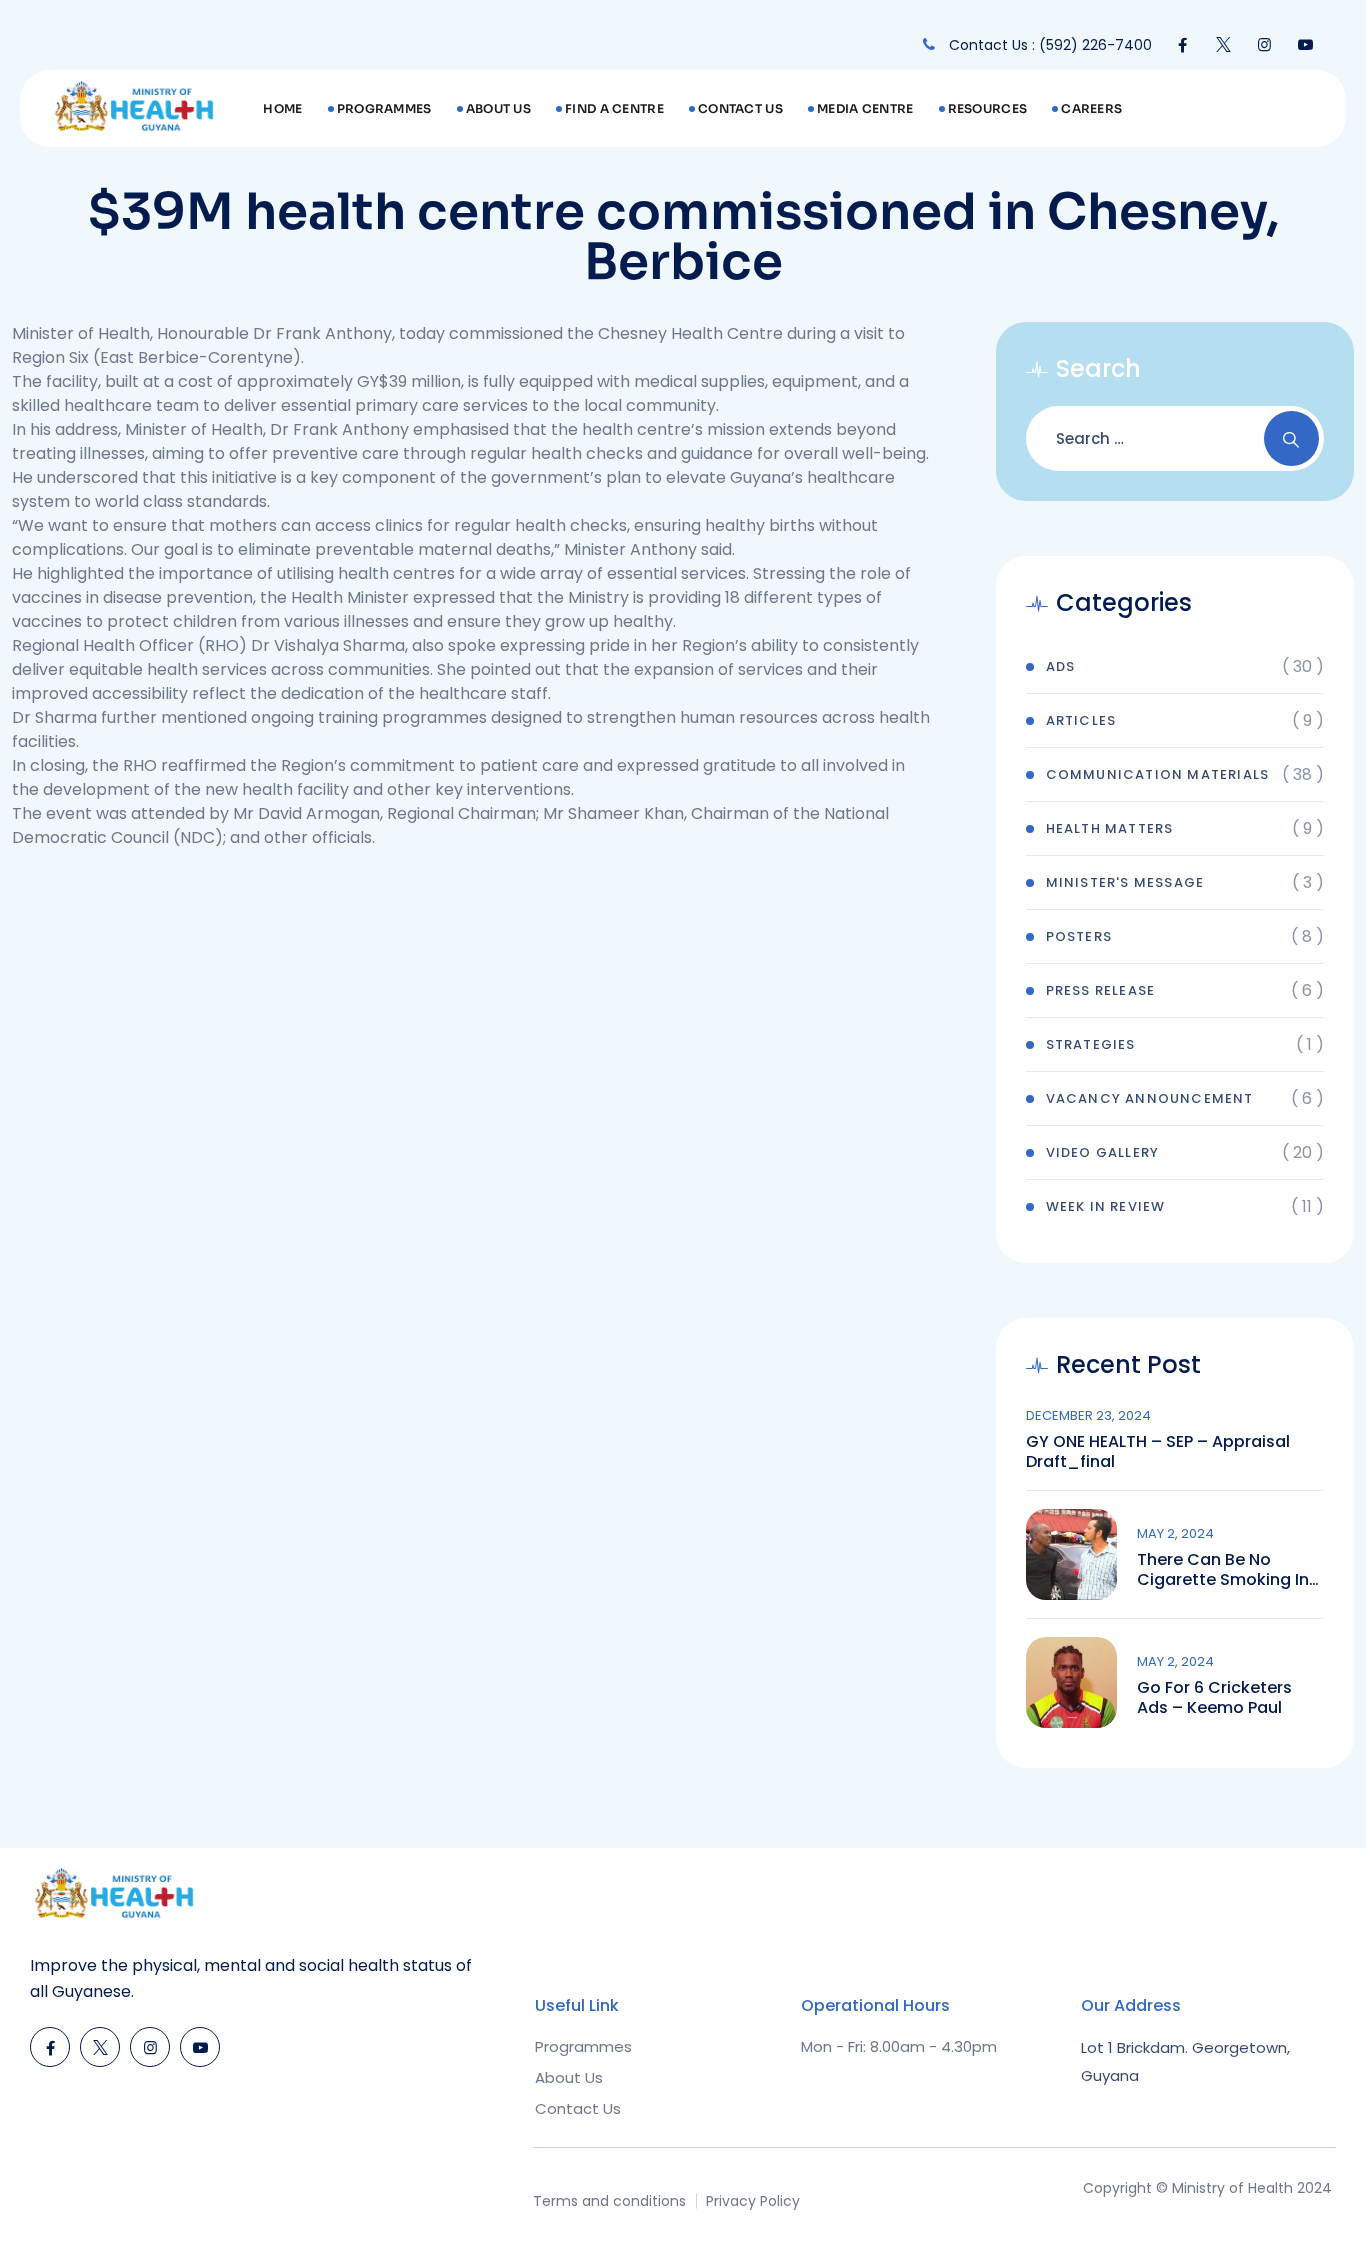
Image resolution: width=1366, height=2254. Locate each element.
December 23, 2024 (1088, 1415)
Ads (1061, 666)
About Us (498, 108)
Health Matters (1110, 828)
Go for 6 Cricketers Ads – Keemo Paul (1214, 1698)
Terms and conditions (609, 2201)
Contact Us (740, 108)
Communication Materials (1158, 774)
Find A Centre (614, 108)
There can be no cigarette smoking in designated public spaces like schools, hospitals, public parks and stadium (1227, 1570)
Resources (988, 108)
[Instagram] (1264, 45)
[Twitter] (1223, 45)
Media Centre (865, 108)
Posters (1079, 936)
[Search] (1291, 438)
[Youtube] (1305, 45)
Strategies (1091, 1044)
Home (282, 108)
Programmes (384, 108)
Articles (1081, 720)
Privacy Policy (753, 2201)
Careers (1091, 108)
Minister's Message (1125, 882)
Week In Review (1106, 1206)
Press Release (1101, 990)
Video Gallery (1103, 1152)
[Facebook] (1182, 45)
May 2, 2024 (1175, 1533)
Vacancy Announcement (1150, 1098)
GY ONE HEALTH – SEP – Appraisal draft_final (1158, 1452)
